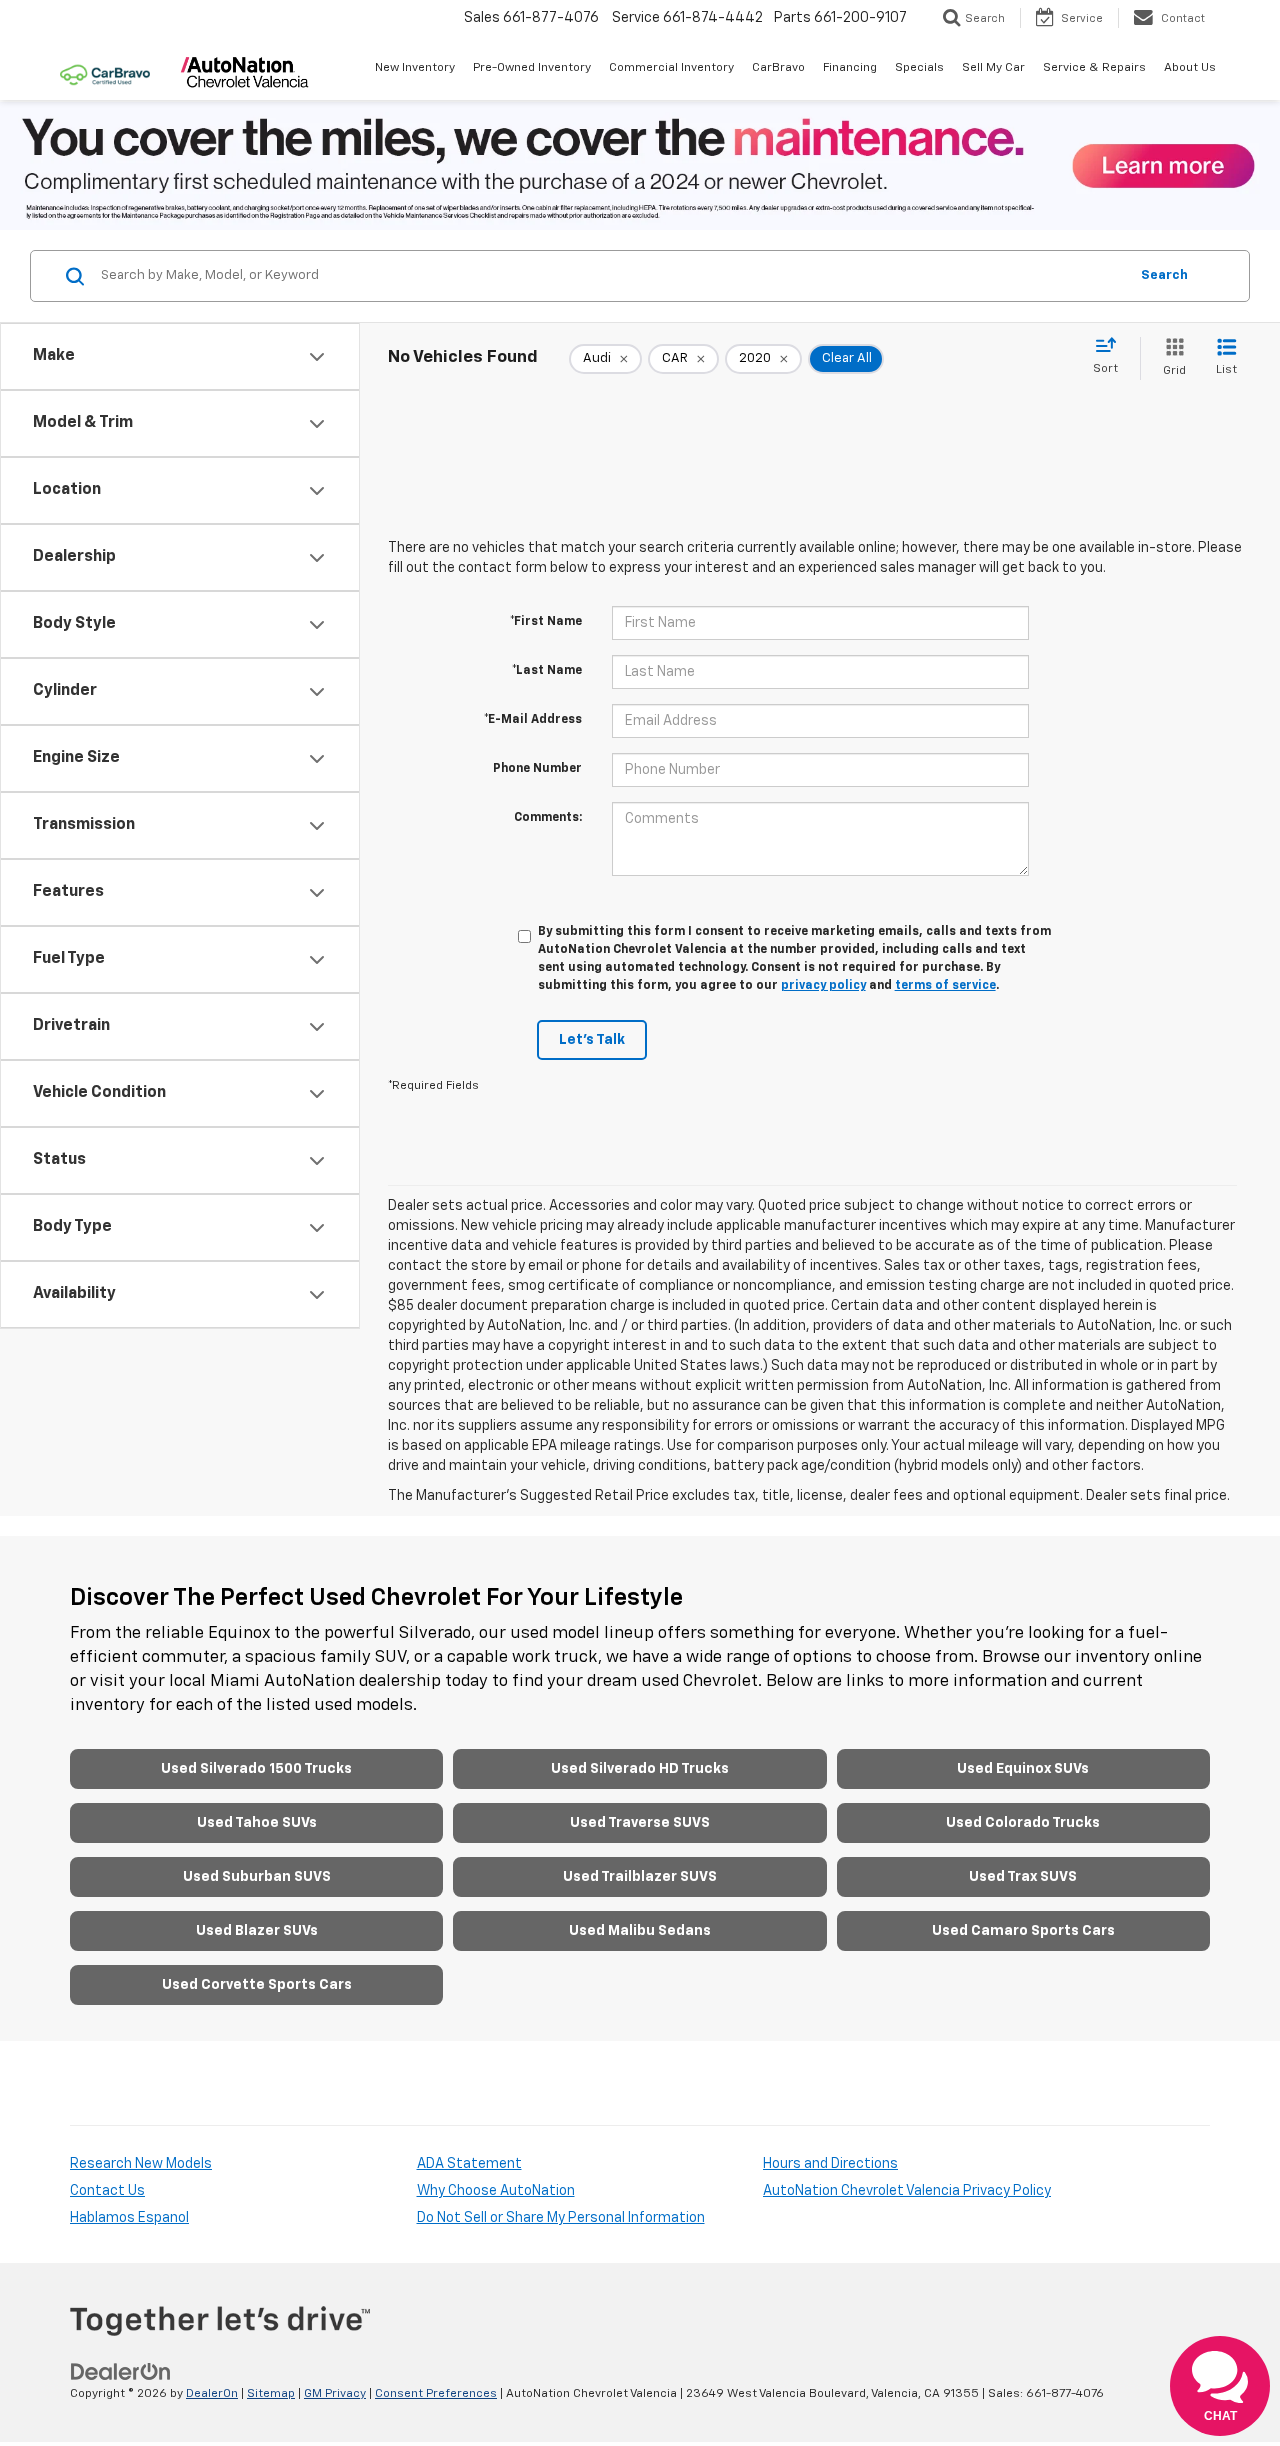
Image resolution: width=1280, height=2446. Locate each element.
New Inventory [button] (415, 68)
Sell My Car (993, 68)
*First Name (546, 622)
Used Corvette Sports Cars (257, 1985)
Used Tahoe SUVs (257, 1823)
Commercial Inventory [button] (671, 68)
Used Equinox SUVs (1023, 1769)
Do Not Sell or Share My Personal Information (561, 2218)
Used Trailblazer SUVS (640, 1877)
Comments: (548, 818)
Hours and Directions (830, 2164)
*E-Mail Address (533, 720)
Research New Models (141, 2164)
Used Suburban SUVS (257, 1877)
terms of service (945, 986)
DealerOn (212, 2394)
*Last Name (547, 671)
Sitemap (271, 2394)
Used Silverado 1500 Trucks (256, 1769)
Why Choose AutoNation (496, 2191)
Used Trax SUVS (1023, 1877)
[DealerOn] (121, 2372)
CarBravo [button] (778, 68)
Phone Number (537, 769)
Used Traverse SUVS (640, 1823)
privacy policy (823, 986)
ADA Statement (469, 2164)
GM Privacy (335, 2394)
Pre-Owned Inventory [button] (532, 68)
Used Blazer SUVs (257, 1931)
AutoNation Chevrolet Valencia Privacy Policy (907, 2191)
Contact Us (107, 2191)
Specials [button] (919, 68)
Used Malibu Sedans (640, 1931)
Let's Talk (592, 1040)
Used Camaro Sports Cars (1023, 1931)
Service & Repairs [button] (1094, 68)
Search (1164, 275)
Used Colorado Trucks (1023, 1823)
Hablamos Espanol (129, 2218)
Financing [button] (850, 68)
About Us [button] (1190, 68)
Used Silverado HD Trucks (640, 1769)
